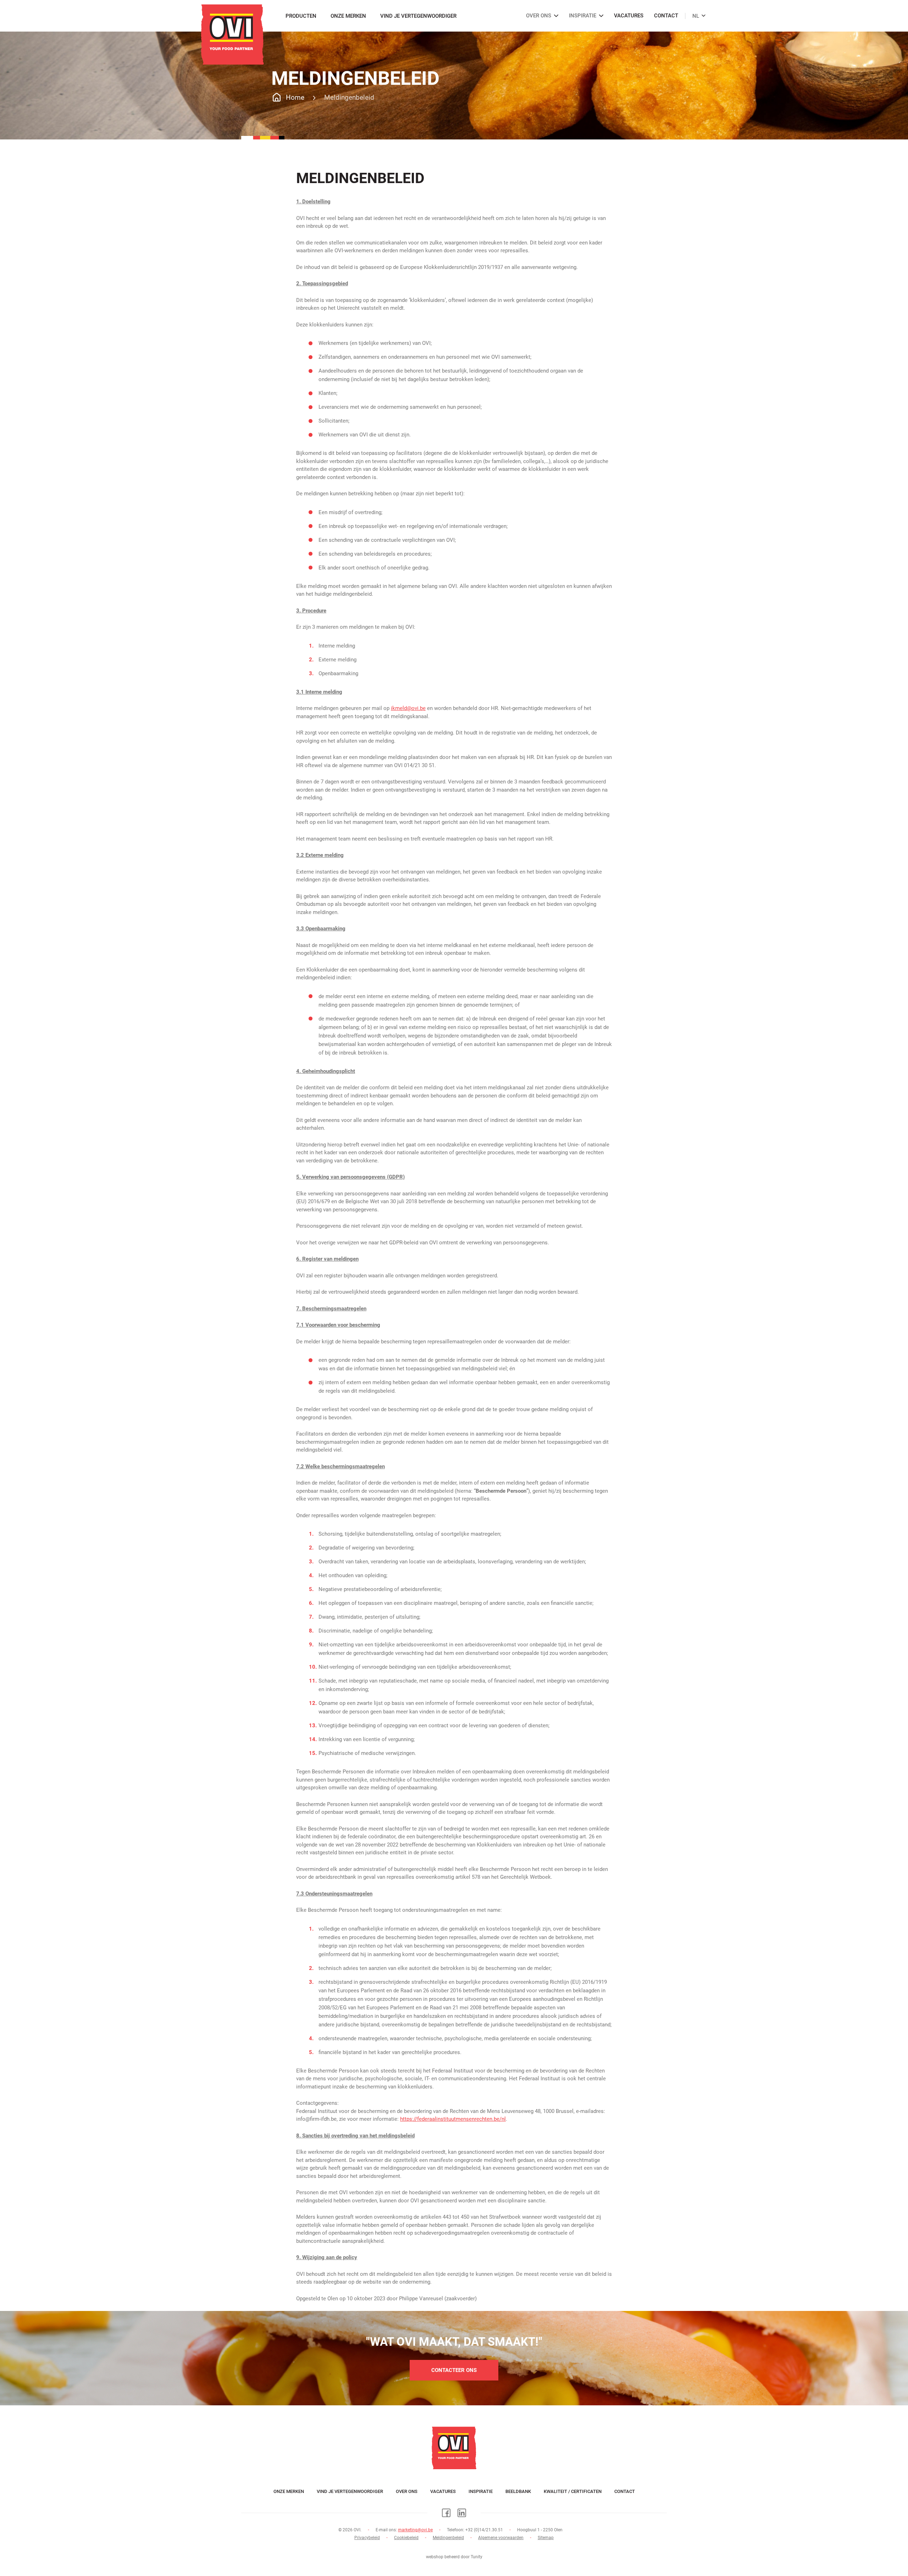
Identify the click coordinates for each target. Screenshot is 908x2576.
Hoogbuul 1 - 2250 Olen (540, 2530)
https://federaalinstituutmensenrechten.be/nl (453, 2119)
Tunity (477, 2557)
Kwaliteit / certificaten (573, 2491)
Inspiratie (481, 2491)
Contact (666, 16)
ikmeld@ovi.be (408, 708)
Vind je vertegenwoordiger (418, 16)
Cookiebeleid (406, 2538)
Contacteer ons (454, 2370)
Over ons (407, 2491)
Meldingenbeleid (448, 2538)
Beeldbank (518, 2491)
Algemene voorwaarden (501, 2538)
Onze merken (348, 16)
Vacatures (629, 16)
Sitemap (546, 2538)
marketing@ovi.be (415, 2530)
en (693, 12)
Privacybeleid (367, 2538)
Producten (301, 16)
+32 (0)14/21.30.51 (484, 2530)
